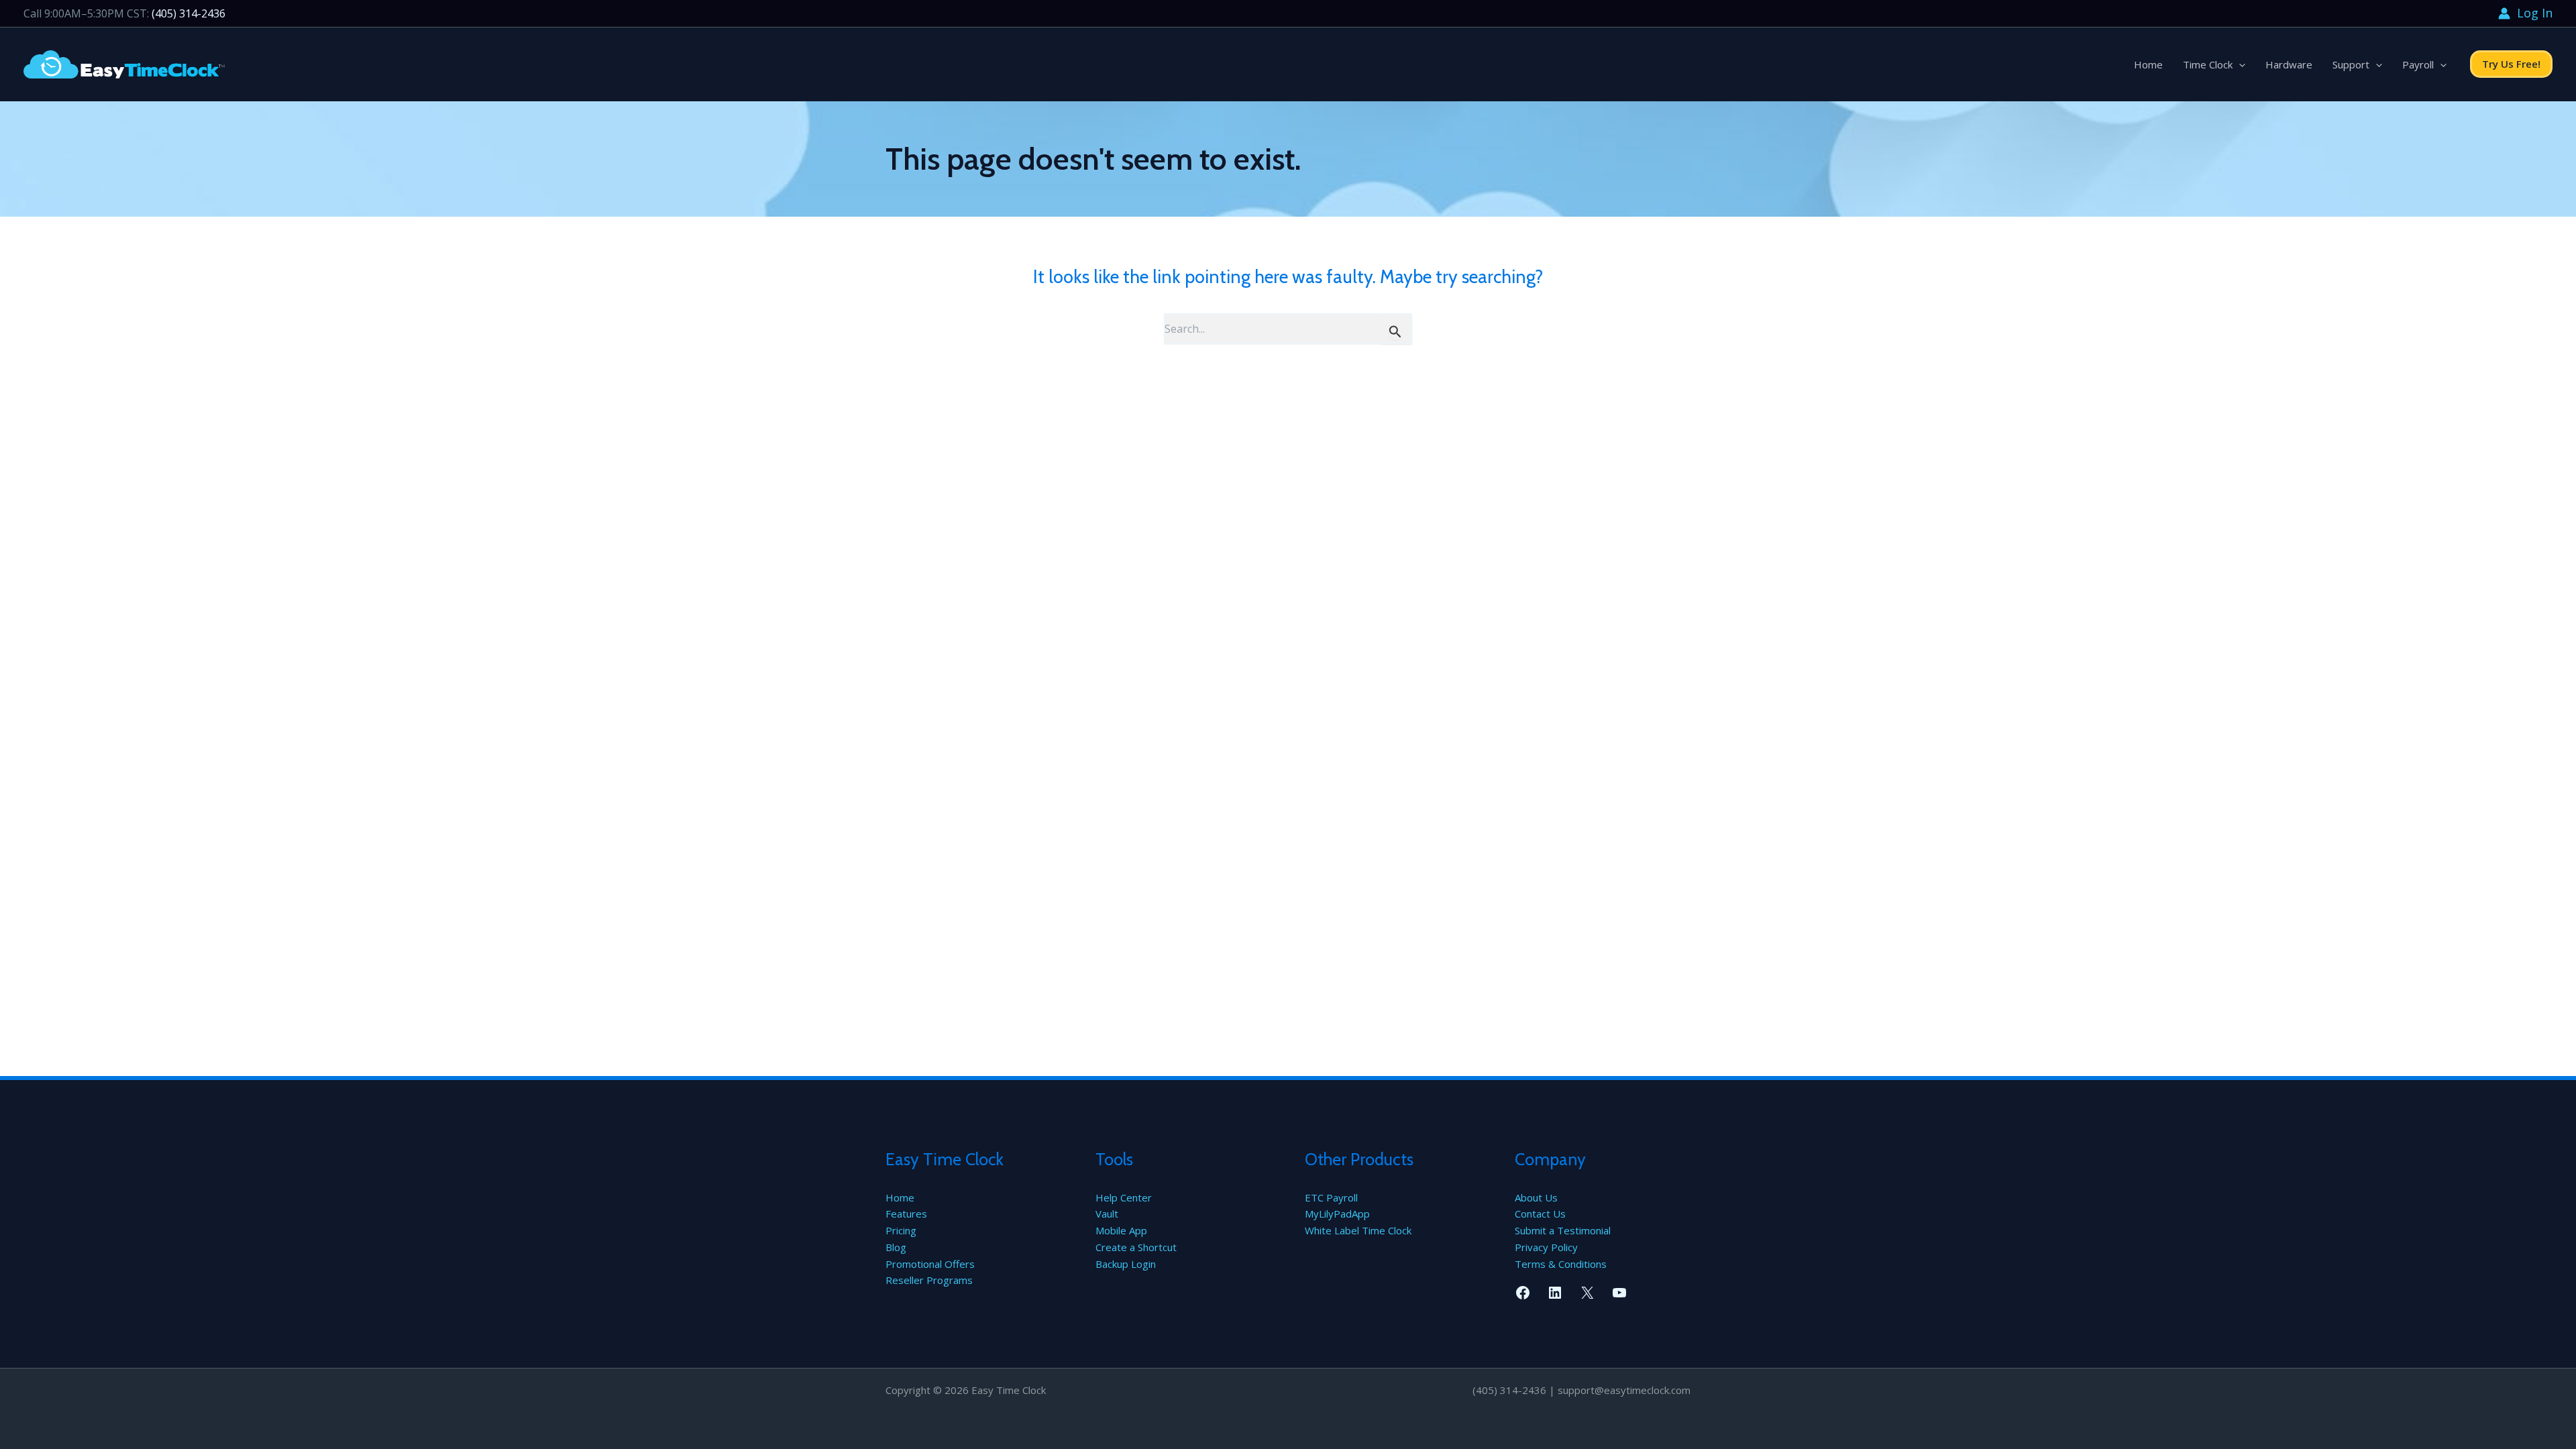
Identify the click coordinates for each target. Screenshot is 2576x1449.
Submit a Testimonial (1563, 1230)
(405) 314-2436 (189, 13)
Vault (1107, 1214)
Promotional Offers (930, 1264)
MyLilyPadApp (1337, 1214)
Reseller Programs (929, 1280)
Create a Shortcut (1136, 1247)
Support (2351, 64)
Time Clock (2208, 64)
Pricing (901, 1230)
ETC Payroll (1331, 1197)
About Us (1536, 1197)
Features (906, 1214)
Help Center (1124, 1197)
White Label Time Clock (1358, 1230)
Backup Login (1126, 1264)
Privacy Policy (1546, 1247)
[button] (2239, 64)
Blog (896, 1247)
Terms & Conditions (1561, 1264)
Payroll (2418, 64)
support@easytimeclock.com (1624, 1390)
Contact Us (1540, 1214)
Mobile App (1121, 1230)
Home (2148, 64)
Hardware (2289, 64)
